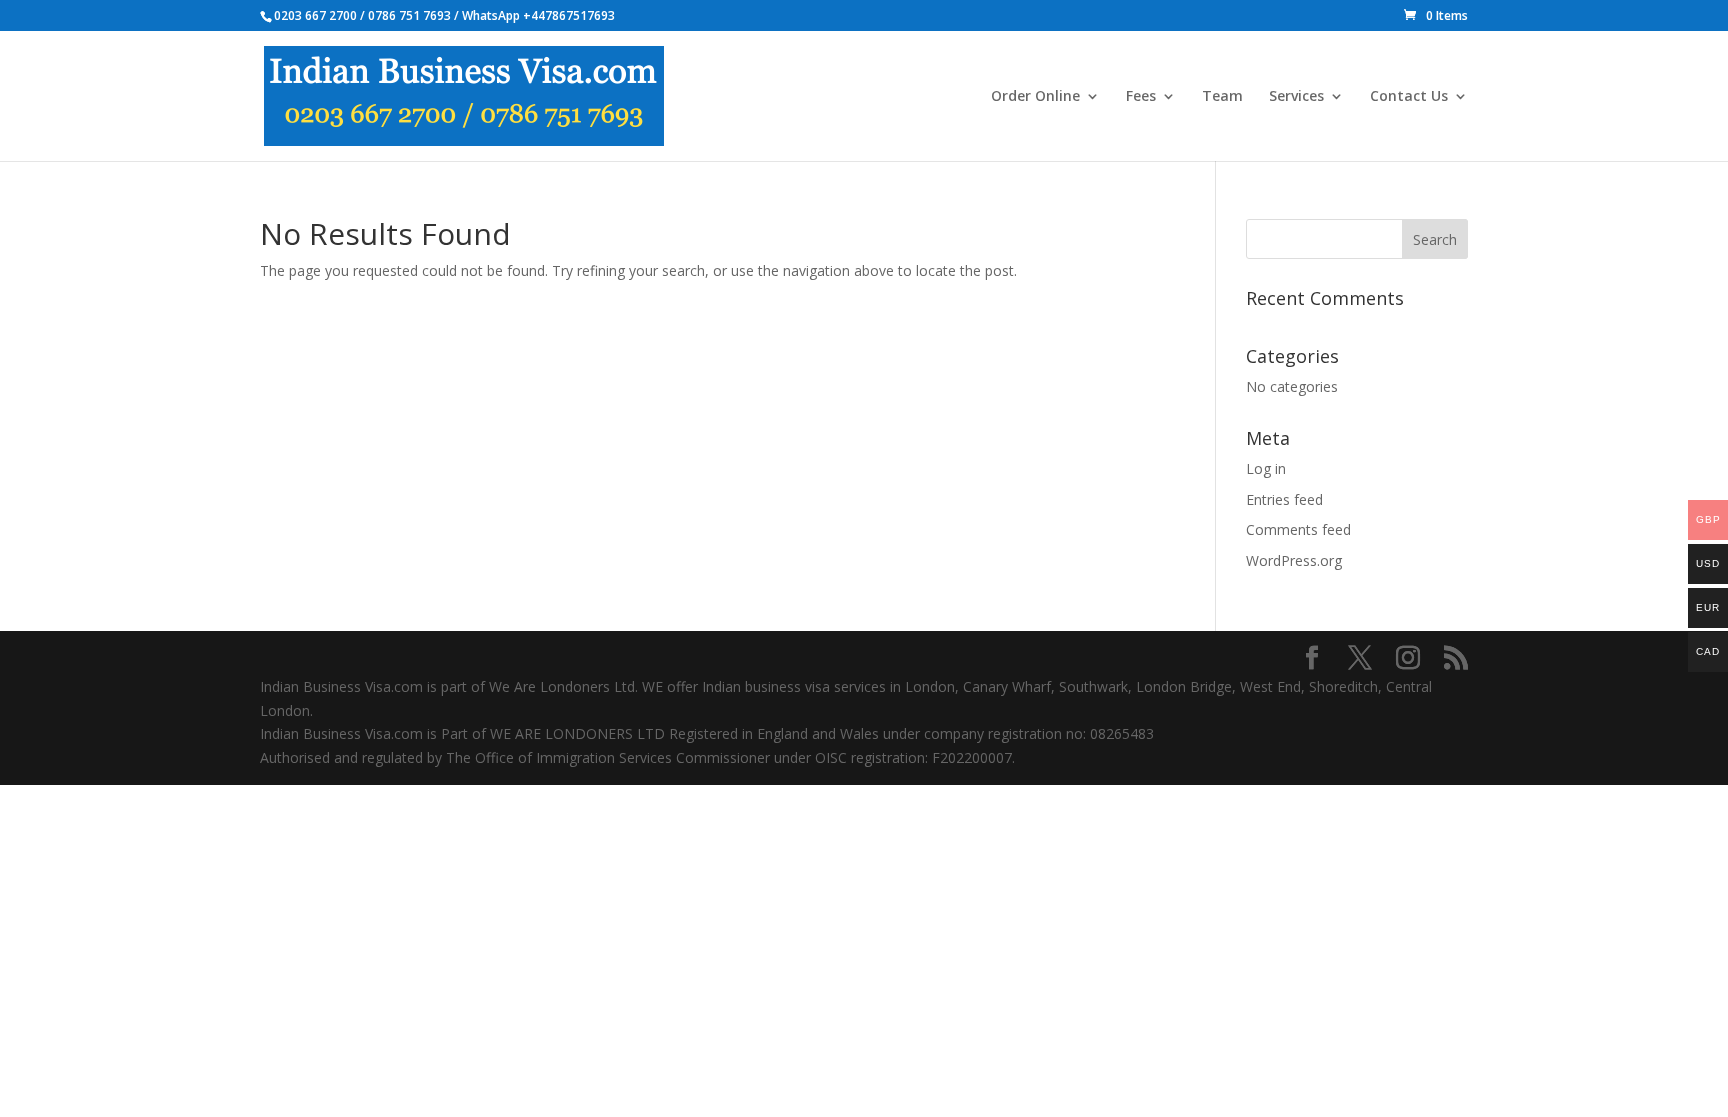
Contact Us (1409, 97)
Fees (1141, 97)
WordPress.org (1294, 560)
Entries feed (1284, 499)
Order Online (1035, 97)
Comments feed (1298, 529)
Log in (1266, 468)
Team (1222, 97)
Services (1296, 97)
